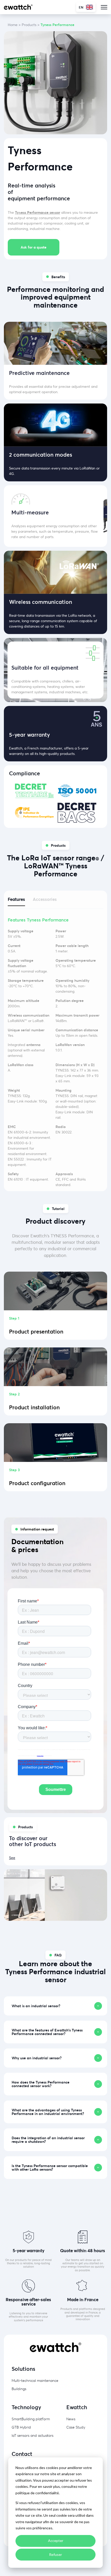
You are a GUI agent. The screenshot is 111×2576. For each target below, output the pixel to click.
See (12, 1858)
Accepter (56, 2541)
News (71, 2419)
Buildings (19, 2389)
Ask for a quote (34, 247)
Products (29, 25)
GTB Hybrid (21, 2427)
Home (13, 25)
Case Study (76, 2427)
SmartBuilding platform (31, 2419)
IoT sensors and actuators (33, 2435)
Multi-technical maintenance (35, 2380)
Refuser (55, 2554)
